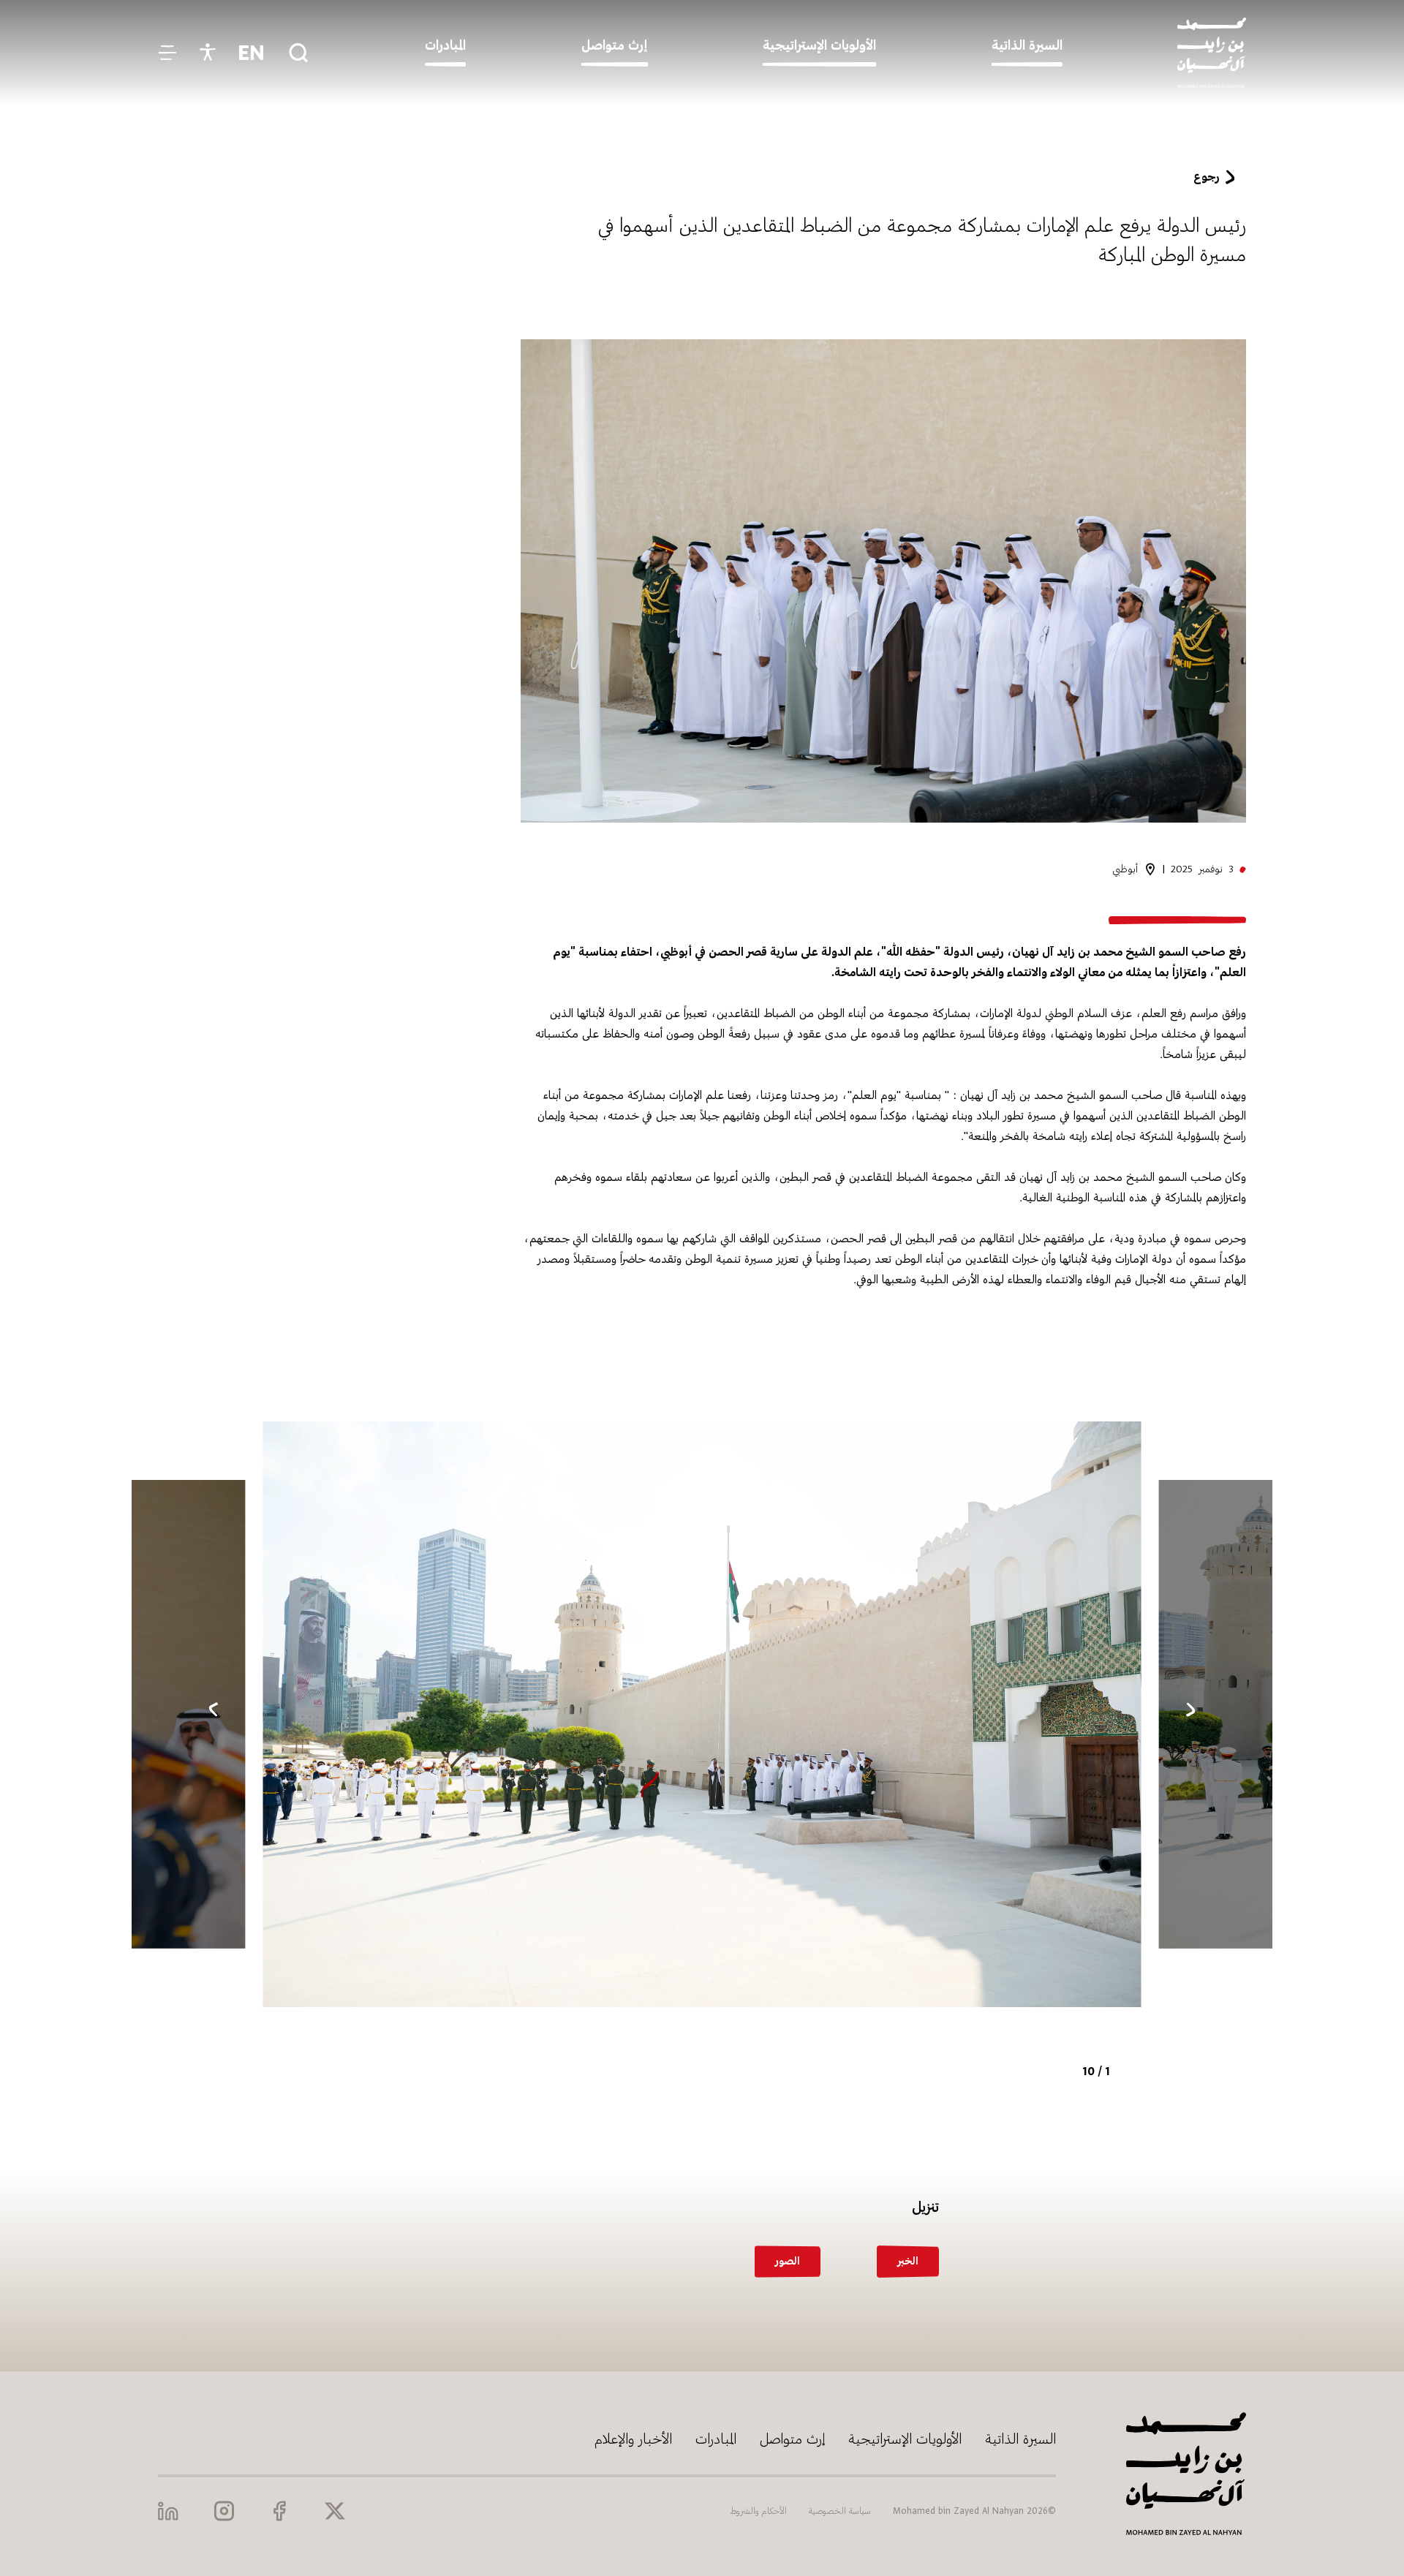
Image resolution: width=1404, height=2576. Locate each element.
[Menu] (167, 53)
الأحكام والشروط (759, 2511)
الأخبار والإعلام (633, 2439)
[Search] (298, 53)
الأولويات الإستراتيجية (905, 2439)
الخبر (908, 2261)
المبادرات (716, 2439)
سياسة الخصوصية (840, 2511)
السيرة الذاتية (1020, 2439)
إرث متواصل (792, 2439)
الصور (788, 2261)
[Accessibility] (208, 53)
